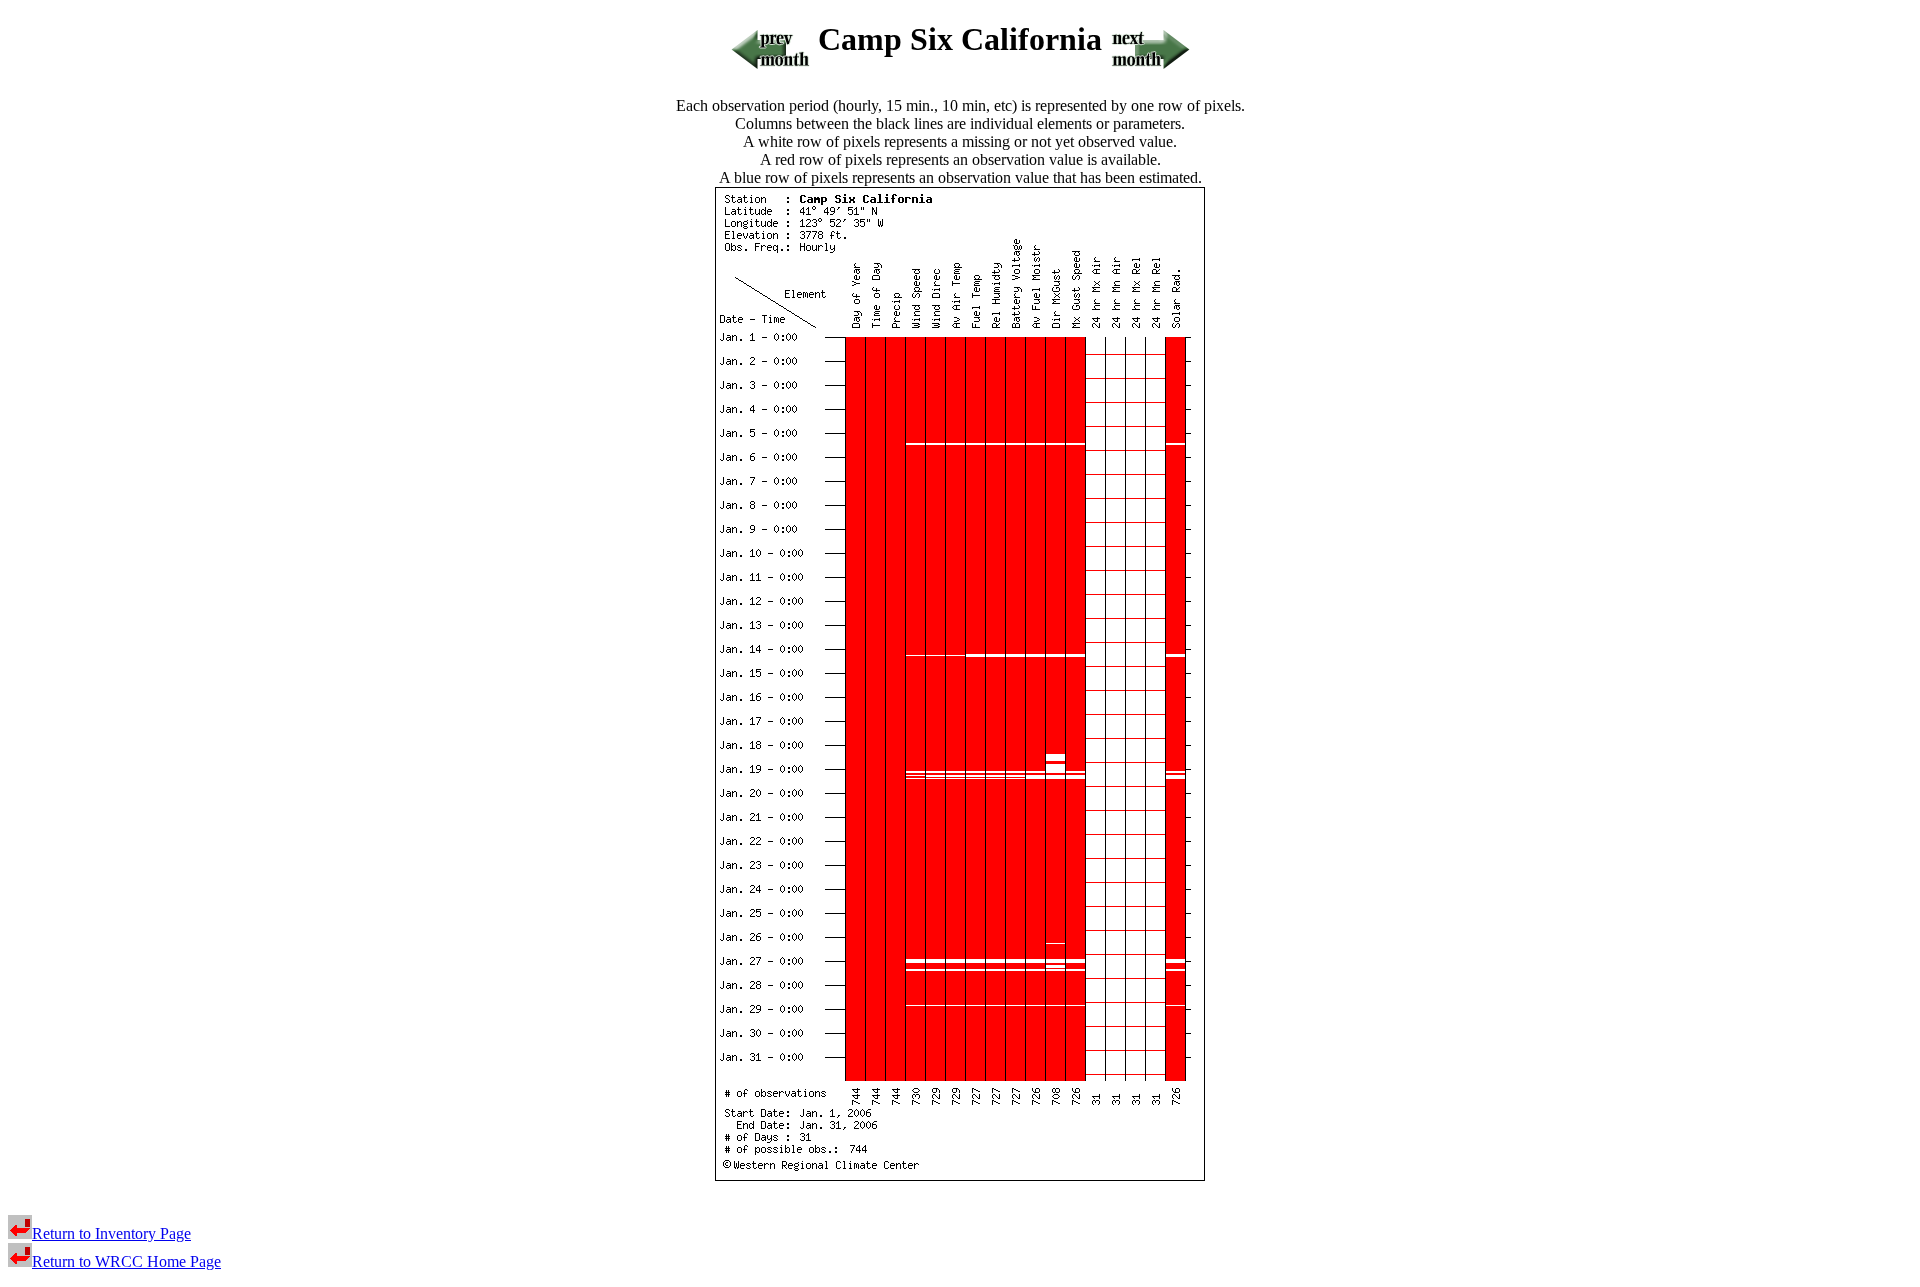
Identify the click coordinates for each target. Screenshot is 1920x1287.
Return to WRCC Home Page (126, 1261)
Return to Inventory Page (111, 1233)
